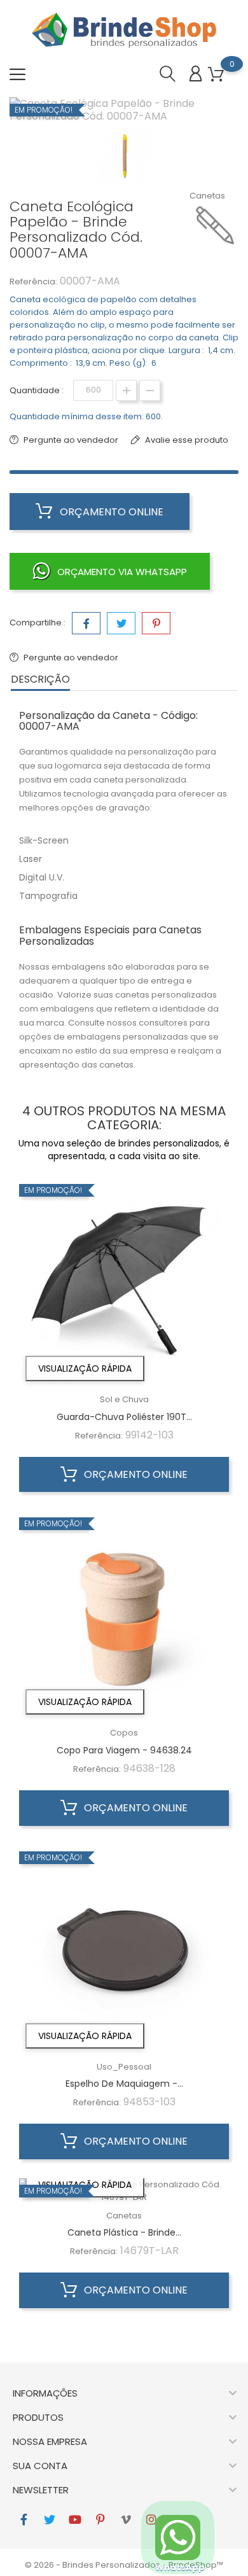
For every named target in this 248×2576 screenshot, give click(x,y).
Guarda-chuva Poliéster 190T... (124, 1417)
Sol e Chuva (124, 1399)
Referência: (33, 282)
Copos (124, 1733)
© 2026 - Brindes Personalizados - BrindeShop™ (124, 2565)
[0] (216, 75)
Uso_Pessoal (124, 2067)
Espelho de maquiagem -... (124, 2084)
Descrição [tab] (40, 679)
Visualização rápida (85, 1368)
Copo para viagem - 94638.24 (124, 1750)
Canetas (207, 196)
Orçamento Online (110, 512)
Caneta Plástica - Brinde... (124, 2232)
